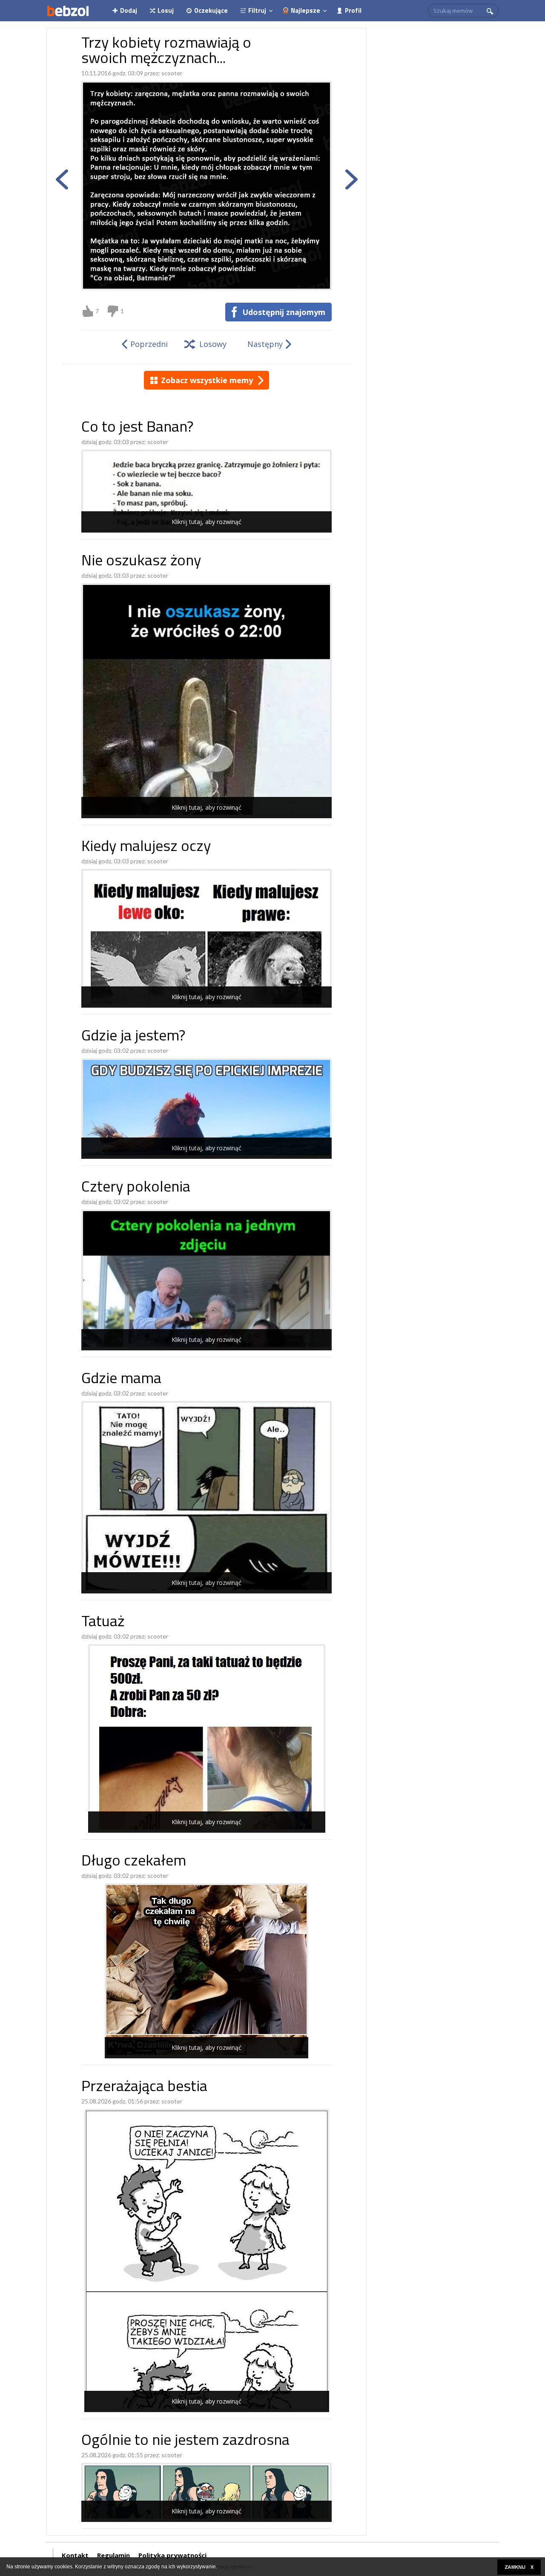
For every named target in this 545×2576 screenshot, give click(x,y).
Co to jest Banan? (137, 428)
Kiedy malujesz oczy (146, 847)
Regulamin (113, 2555)
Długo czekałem (134, 1862)
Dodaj (129, 10)
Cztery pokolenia (136, 1188)
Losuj (166, 10)
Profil (353, 10)
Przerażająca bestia (144, 2087)
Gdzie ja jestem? (133, 1037)
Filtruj (257, 10)
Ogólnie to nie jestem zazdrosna (185, 2441)
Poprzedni (149, 344)
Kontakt (75, 2555)
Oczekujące (211, 10)
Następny (265, 344)
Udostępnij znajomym (284, 312)
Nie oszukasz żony (141, 562)
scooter (172, 73)
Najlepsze (305, 10)
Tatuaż (103, 1623)
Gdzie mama (121, 1380)
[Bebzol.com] (68, 11)
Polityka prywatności (172, 2555)
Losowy (213, 344)
